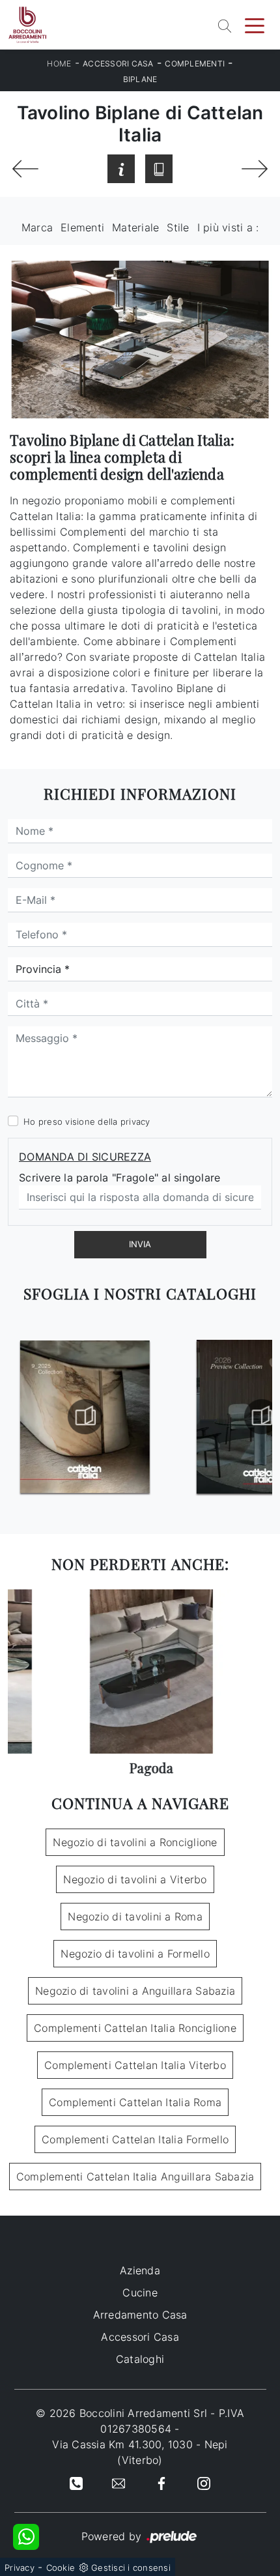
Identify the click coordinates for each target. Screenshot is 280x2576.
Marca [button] (37, 227)
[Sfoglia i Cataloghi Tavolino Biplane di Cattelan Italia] (159, 169)
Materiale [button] (135, 227)
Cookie (61, 2568)
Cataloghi (140, 2359)
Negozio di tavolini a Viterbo (135, 1879)
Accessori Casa (118, 64)
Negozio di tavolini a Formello (135, 1954)
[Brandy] (255, 169)
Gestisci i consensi (131, 2568)
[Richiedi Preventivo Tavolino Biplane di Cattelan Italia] (121, 169)
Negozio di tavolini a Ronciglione (135, 1842)
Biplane (140, 79)
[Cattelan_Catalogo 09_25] (76, 1417)
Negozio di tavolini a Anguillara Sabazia (135, 1991)
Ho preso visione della (87, 1122)
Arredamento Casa (140, 2315)
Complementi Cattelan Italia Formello (135, 2139)
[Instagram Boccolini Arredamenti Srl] (204, 2482)
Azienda (140, 2270)
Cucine (140, 2293)
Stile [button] (178, 227)
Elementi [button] (82, 227)
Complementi (195, 64)
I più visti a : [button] (228, 227)
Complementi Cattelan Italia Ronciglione (135, 2028)
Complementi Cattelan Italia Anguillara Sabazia (135, 2177)
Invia (140, 1244)
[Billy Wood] (25, 169)
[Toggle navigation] (255, 25)
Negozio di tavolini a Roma (135, 1917)
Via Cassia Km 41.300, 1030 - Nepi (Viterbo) (140, 2452)
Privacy (20, 2568)
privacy (135, 1122)
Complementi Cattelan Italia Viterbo (135, 2065)
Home (59, 64)
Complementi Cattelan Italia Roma (135, 2102)
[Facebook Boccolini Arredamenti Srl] (161, 2482)
